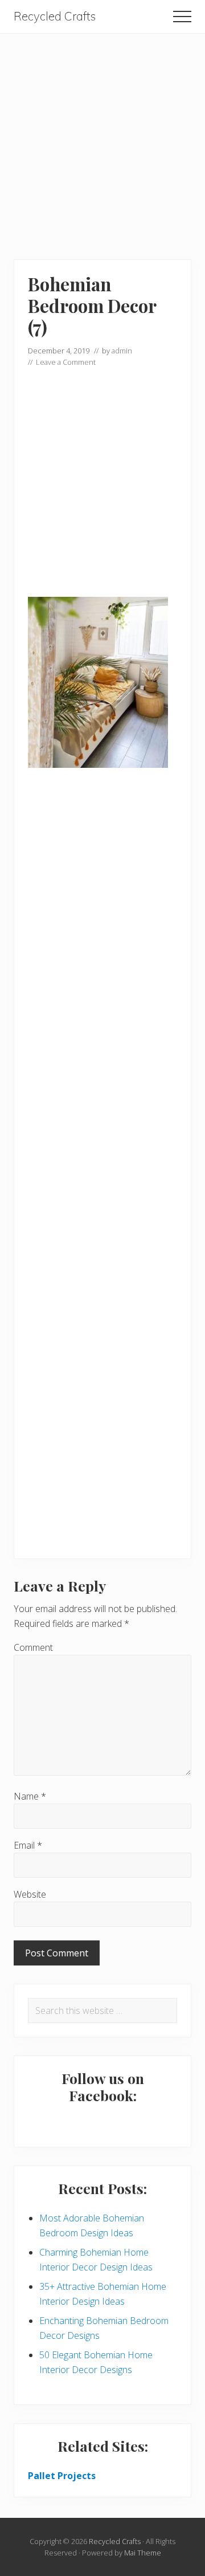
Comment (33, 1647)
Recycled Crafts (55, 17)
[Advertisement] (102, 136)
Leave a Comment (66, 362)
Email (28, 1845)
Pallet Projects (62, 2476)
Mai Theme (143, 2553)
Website (30, 1894)
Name (30, 1796)
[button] (182, 17)
